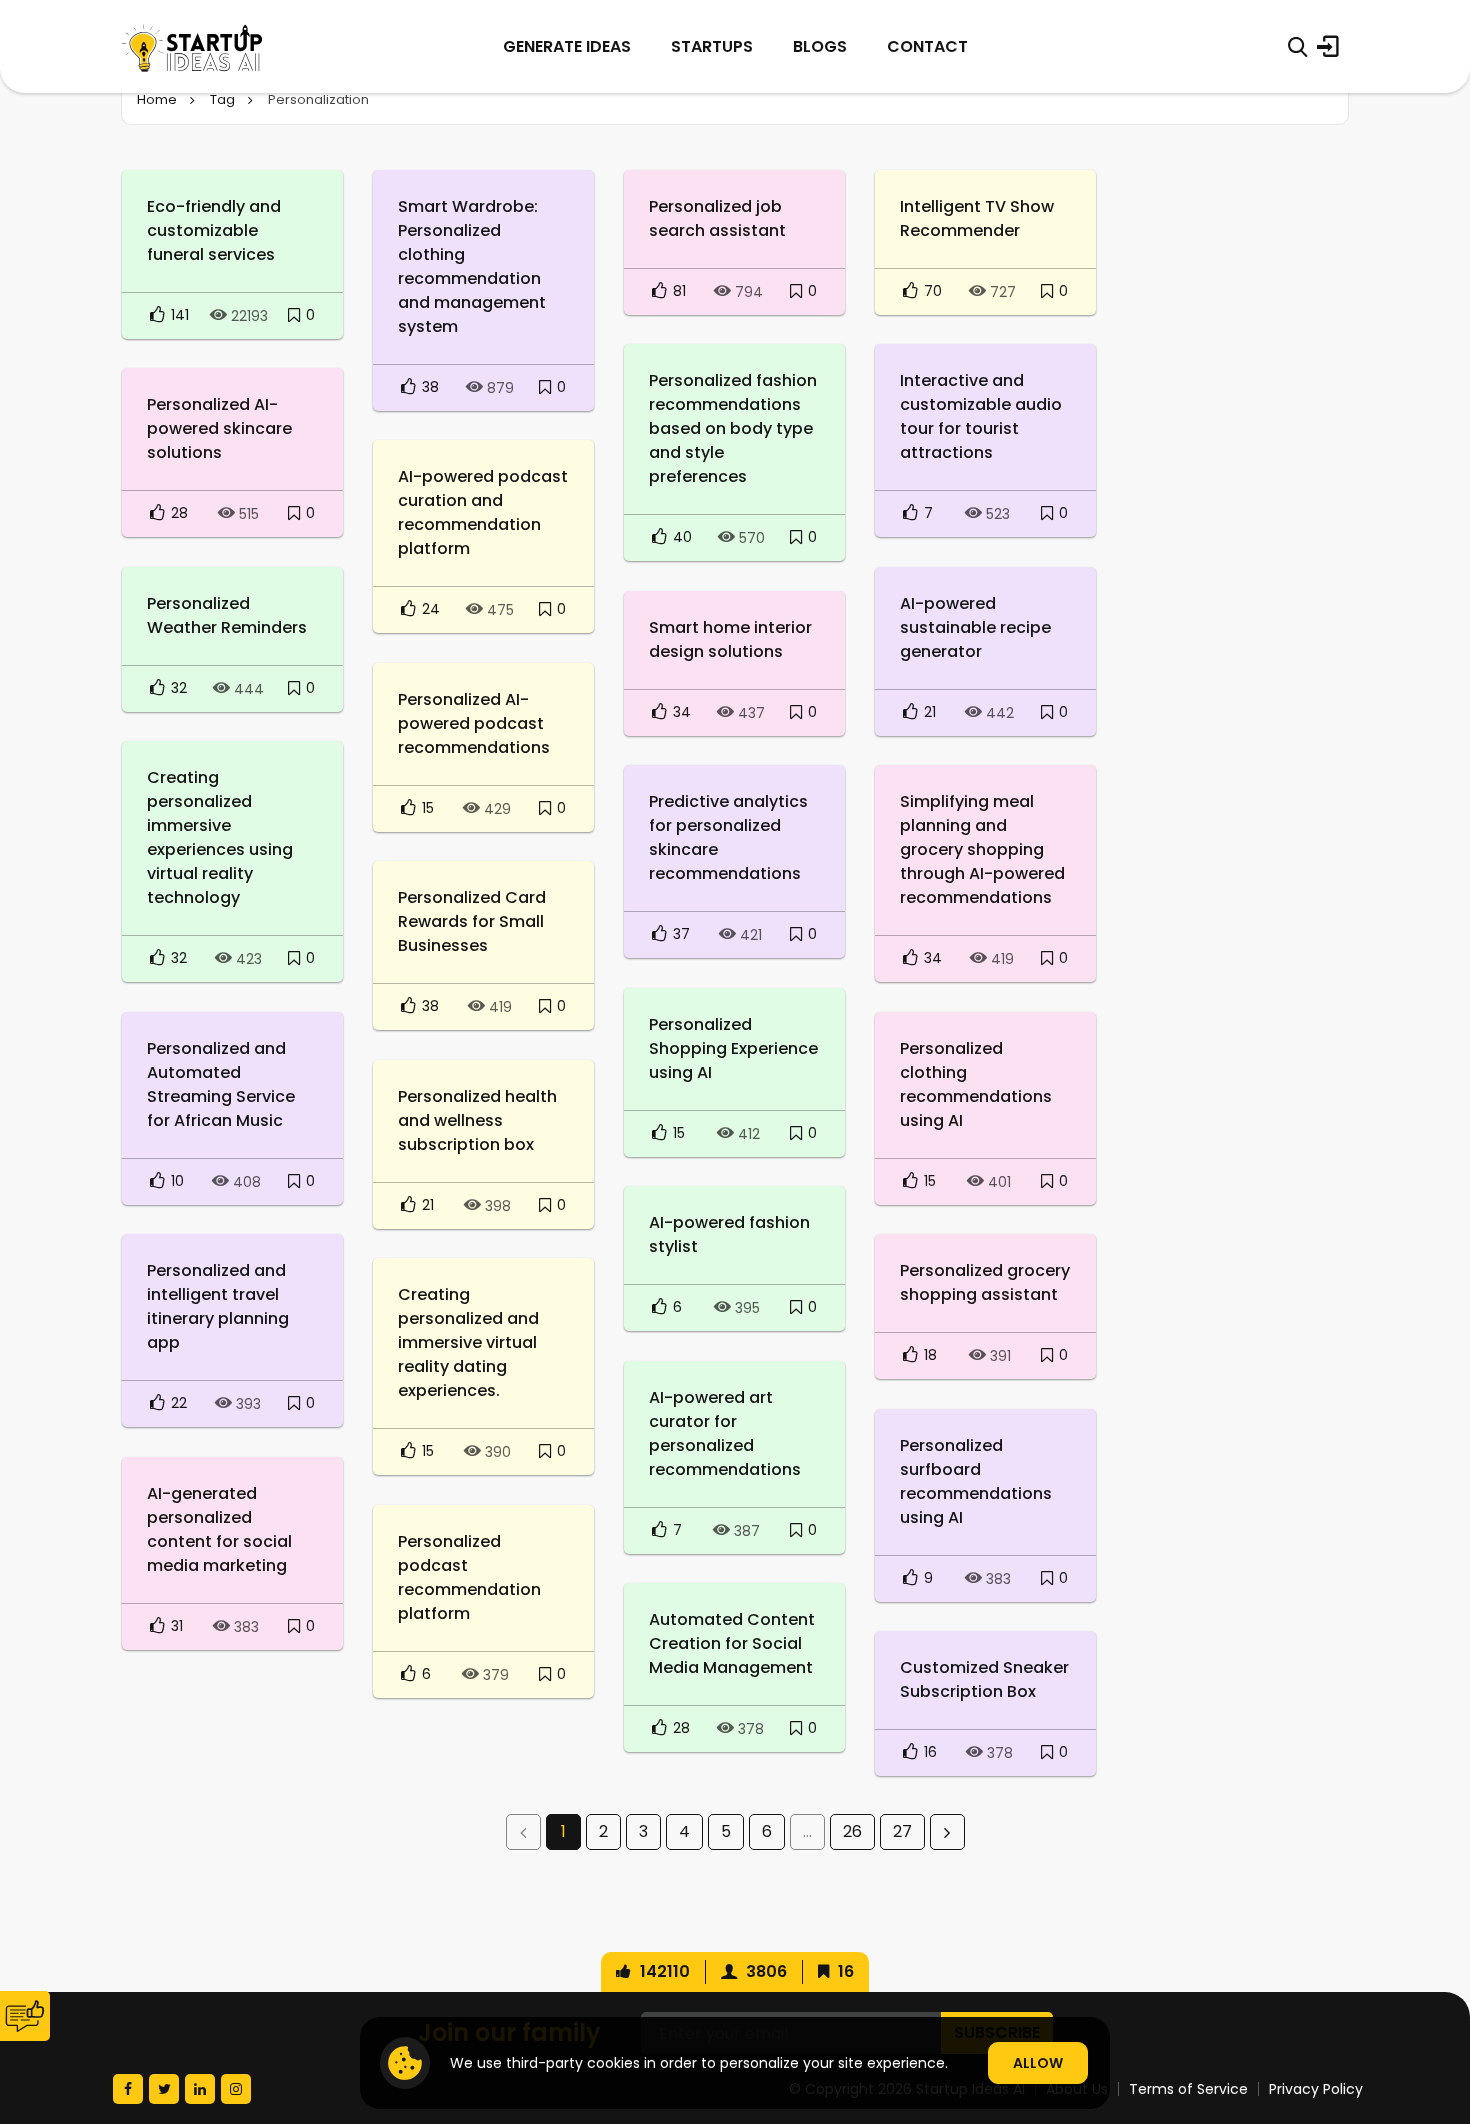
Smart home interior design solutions (730, 639)
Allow (1038, 2063)
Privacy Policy (1316, 2089)
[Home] (192, 46)
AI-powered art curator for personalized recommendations (725, 1433)
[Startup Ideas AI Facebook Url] (128, 2089)
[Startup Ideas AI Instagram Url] (236, 2089)
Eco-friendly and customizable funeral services (214, 230)
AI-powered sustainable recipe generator (975, 627)
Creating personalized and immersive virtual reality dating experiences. (468, 1342)
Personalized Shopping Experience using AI (733, 1048)
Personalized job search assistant (717, 218)
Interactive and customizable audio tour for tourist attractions (981, 416)
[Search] (1297, 47)
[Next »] (947, 1832)
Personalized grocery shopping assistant (985, 1282)
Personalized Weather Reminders (227, 615)
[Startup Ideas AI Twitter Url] (164, 2089)
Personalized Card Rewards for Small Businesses (472, 921)
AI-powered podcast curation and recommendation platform (483, 512)
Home (157, 99)
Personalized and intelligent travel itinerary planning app (218, 1306)
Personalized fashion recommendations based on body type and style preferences (733, 428)
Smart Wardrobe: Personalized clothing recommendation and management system (472, 266)
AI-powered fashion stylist (729, 1234)
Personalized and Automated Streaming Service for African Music (221, 1084)
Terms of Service (1188, 2089)
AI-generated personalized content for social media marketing (219, 1529)
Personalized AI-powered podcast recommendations (474, 723)
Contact (927, 46)
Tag (222, 99)
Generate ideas (567, 46)
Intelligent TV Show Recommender (977, 218)
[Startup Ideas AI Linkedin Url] (200, 2089)
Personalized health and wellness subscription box (477, 1120)
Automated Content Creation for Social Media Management (732, 1643)
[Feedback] (25, 2016)
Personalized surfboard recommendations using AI (976, 1481)
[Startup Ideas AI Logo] (1432, 2012)
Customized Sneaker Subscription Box (984, 1679)
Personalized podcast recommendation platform (469, 1577)
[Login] (1328, 47)
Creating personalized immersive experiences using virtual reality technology (220, 837)
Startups (712, 46)
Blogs (820, 46)
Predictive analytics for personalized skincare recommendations (728, 837)
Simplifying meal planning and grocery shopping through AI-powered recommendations (982, 849)
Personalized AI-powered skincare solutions (219, 428)
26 (852, 1831)
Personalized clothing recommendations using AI (976, 1084)
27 (902, 1831)
